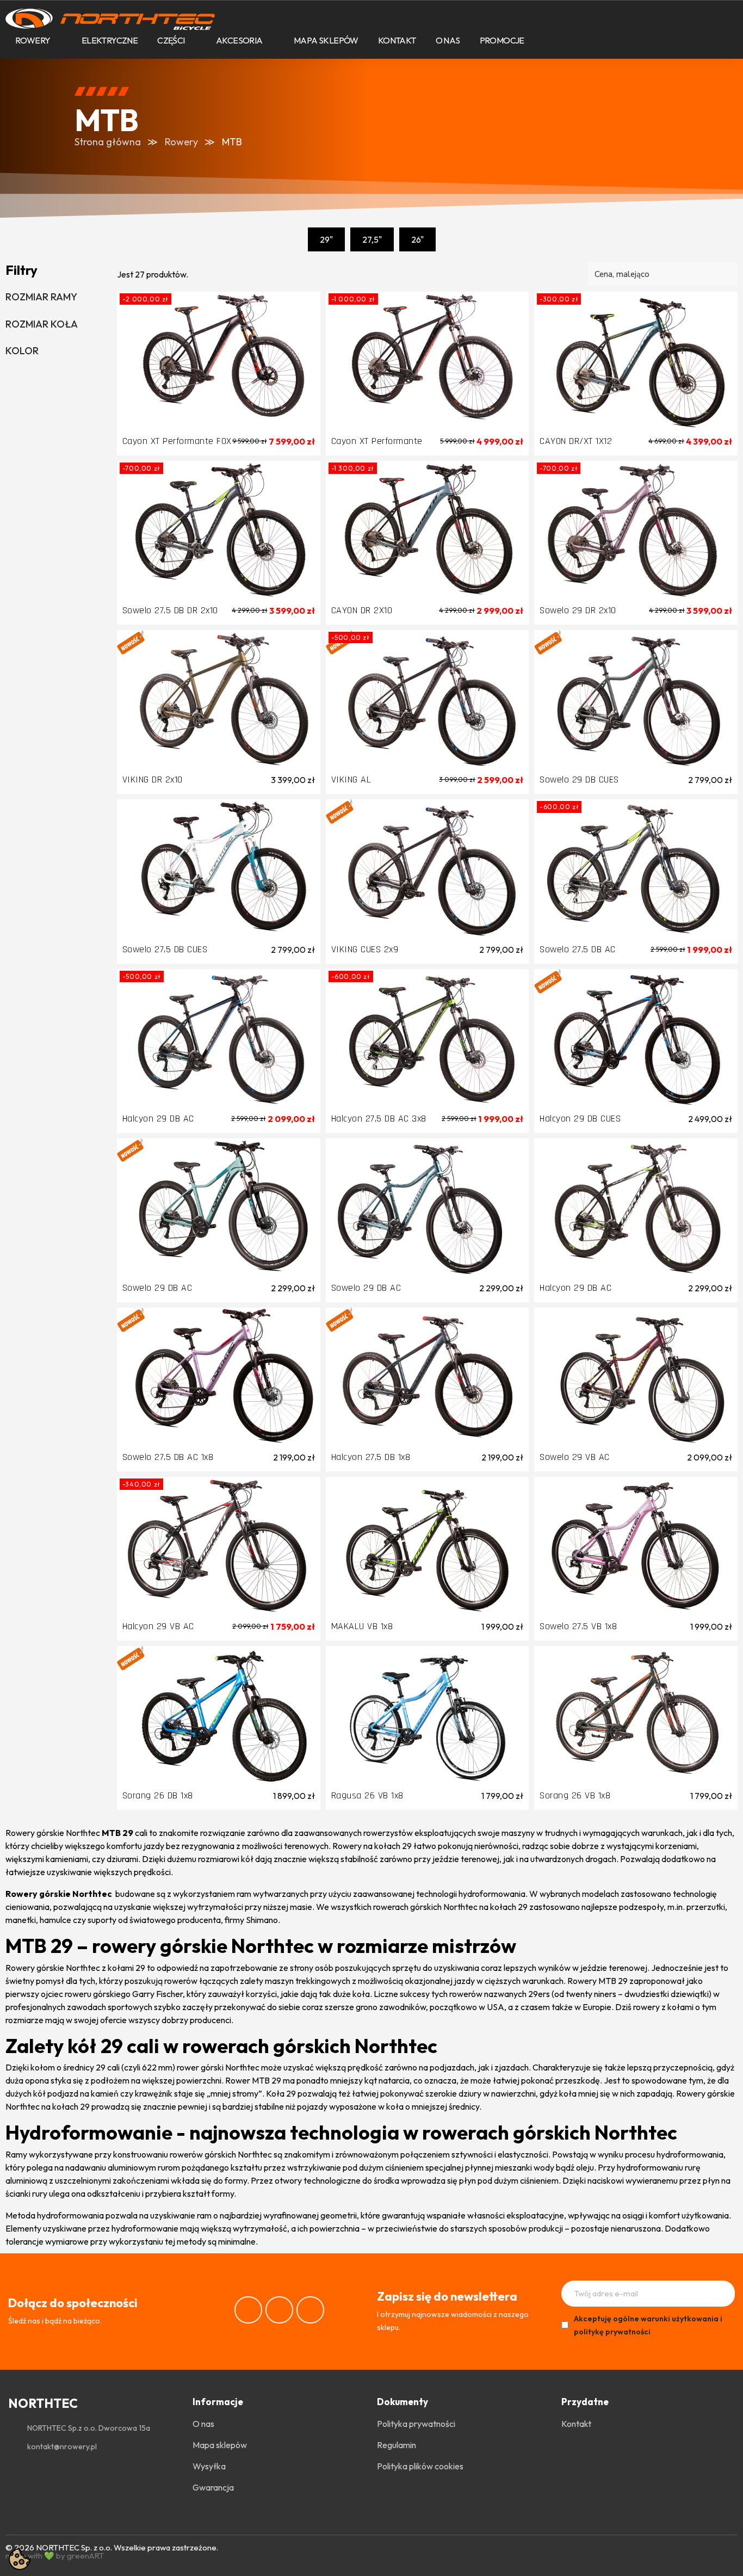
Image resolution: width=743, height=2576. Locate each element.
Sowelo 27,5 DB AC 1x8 (168, 1457)
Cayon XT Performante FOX (177, 441)
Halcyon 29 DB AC (158, 1118)
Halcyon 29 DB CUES (580, 1118)
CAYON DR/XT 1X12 (576, 441)
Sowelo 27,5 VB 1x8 (578, 1626)
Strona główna (108, 142)
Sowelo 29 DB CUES (579, 779)
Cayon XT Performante (377, 441)
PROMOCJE (502, 40)
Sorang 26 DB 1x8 (158, 1795)
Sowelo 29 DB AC (157, 1288)
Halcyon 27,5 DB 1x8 (371, 1457)
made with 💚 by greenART (55, 2556)
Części (171, 40)
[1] (723, 2294)
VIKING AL (351, 779)
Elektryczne (110, 40)
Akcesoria (239, 40)
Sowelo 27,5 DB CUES (165, 949)
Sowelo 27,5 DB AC (578, 949)
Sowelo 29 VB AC (575, 1457)
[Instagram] (279, 2310)
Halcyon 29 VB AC (158, 1626)
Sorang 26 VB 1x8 (575, 1795)
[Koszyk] (672, 41)
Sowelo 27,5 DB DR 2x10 (170, 610)
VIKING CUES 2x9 (365, 949)
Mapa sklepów (326, 40)
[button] (635, 41)
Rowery (33, 40)
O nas (448, 40)
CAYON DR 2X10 (362, 610)
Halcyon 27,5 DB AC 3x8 (379, 1118)
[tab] (56, 297)
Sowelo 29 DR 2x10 (578, 610)
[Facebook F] (248, 2310)
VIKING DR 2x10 (153, 779)
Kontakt (397, 40)
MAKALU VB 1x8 (362, 1626)
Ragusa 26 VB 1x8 (367, 1795)
